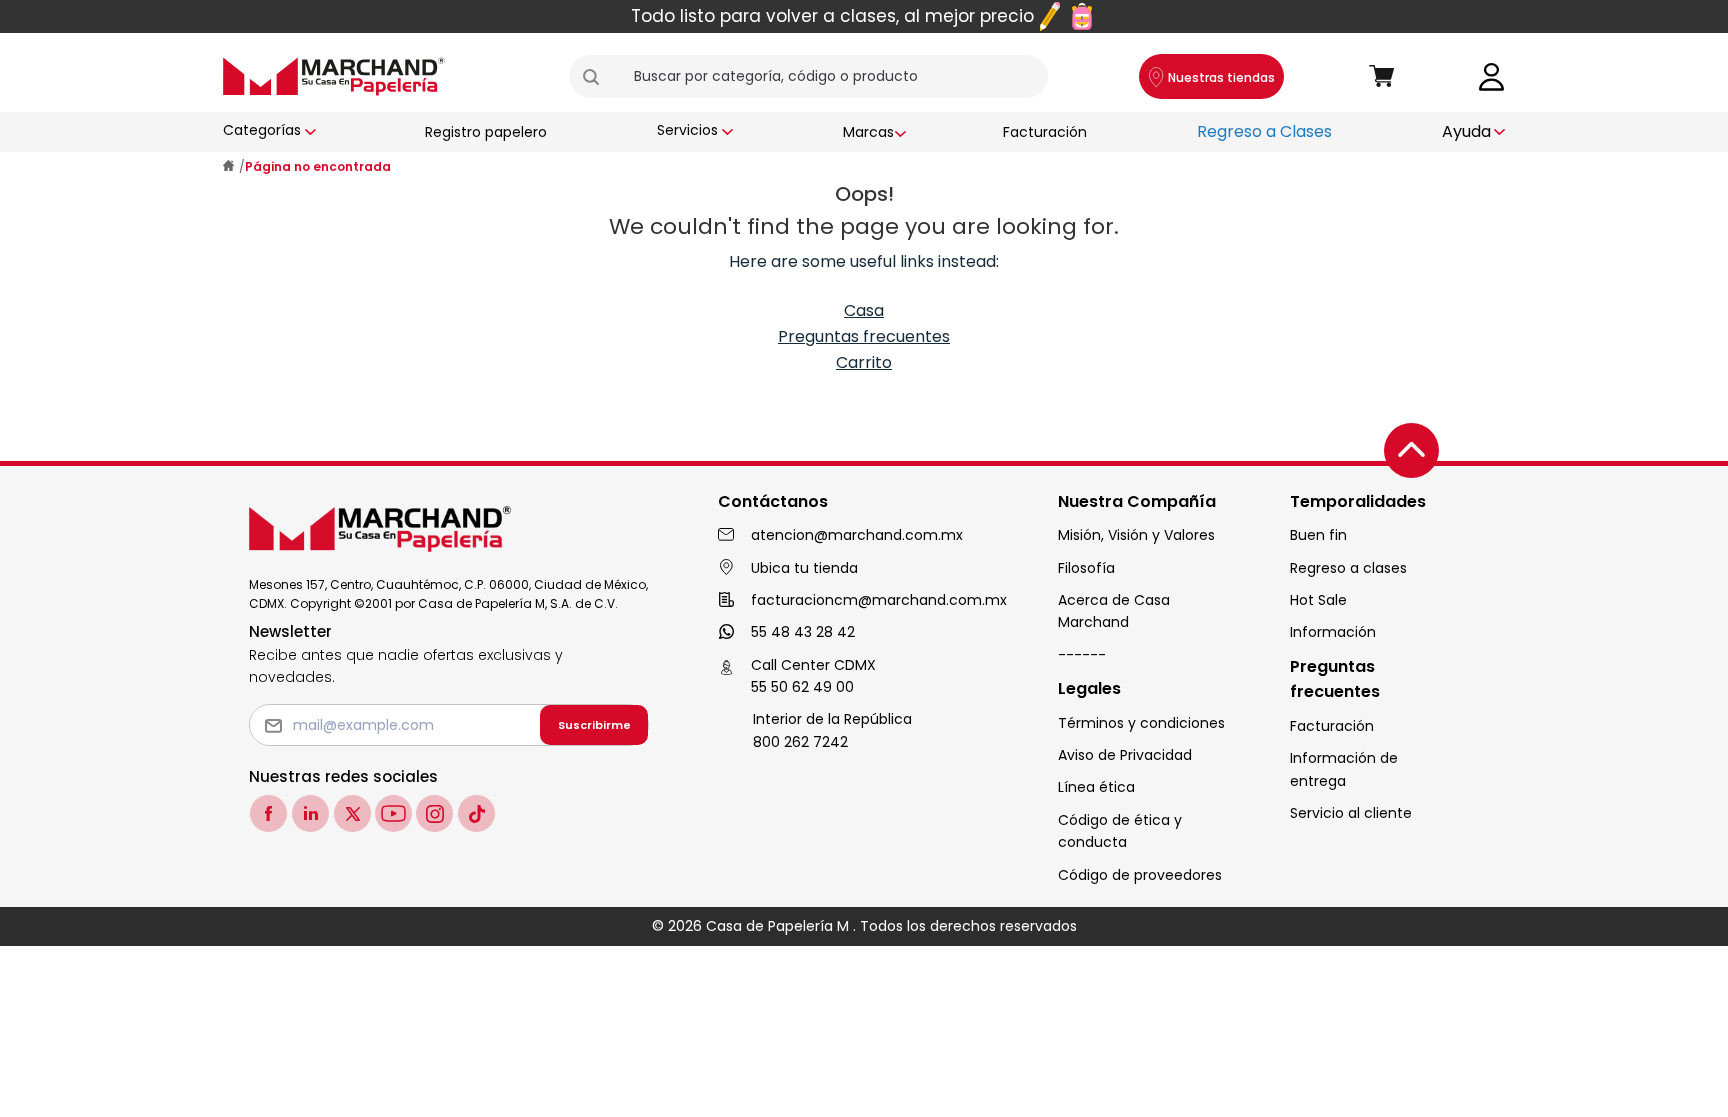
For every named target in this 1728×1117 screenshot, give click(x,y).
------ (1082, 655)
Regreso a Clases (1264, 131)
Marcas (868, 132)
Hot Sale (1318, 600)
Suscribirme (594, 725)
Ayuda (1466, 131)
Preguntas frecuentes (864, 336)
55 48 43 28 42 (803, 632)
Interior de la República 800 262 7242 (832, 730)
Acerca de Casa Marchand (1114, 611)
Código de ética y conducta (1120, 831)
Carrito (864, 362)
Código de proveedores (1140, 875)
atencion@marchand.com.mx (857, 535)
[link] (1492, 75)
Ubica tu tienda (804, 568)
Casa (864, 310)
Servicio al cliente (1351, 813)
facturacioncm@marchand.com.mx (879, 600)
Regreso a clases (1348, 568)
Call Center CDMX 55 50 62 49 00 (813, 676)
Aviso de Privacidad (1125, 755)
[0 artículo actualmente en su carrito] (1382, 77)
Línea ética (1096, 787)
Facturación (1045, 132)
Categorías (262, 130)
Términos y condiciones (1141, 723)
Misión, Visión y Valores (1136, 535)
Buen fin (1318, 535)
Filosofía (1086, 568)
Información (1333, 632)
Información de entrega (1344, 769)
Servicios (687, 130)
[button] (599, 77)
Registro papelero (486, 132)
